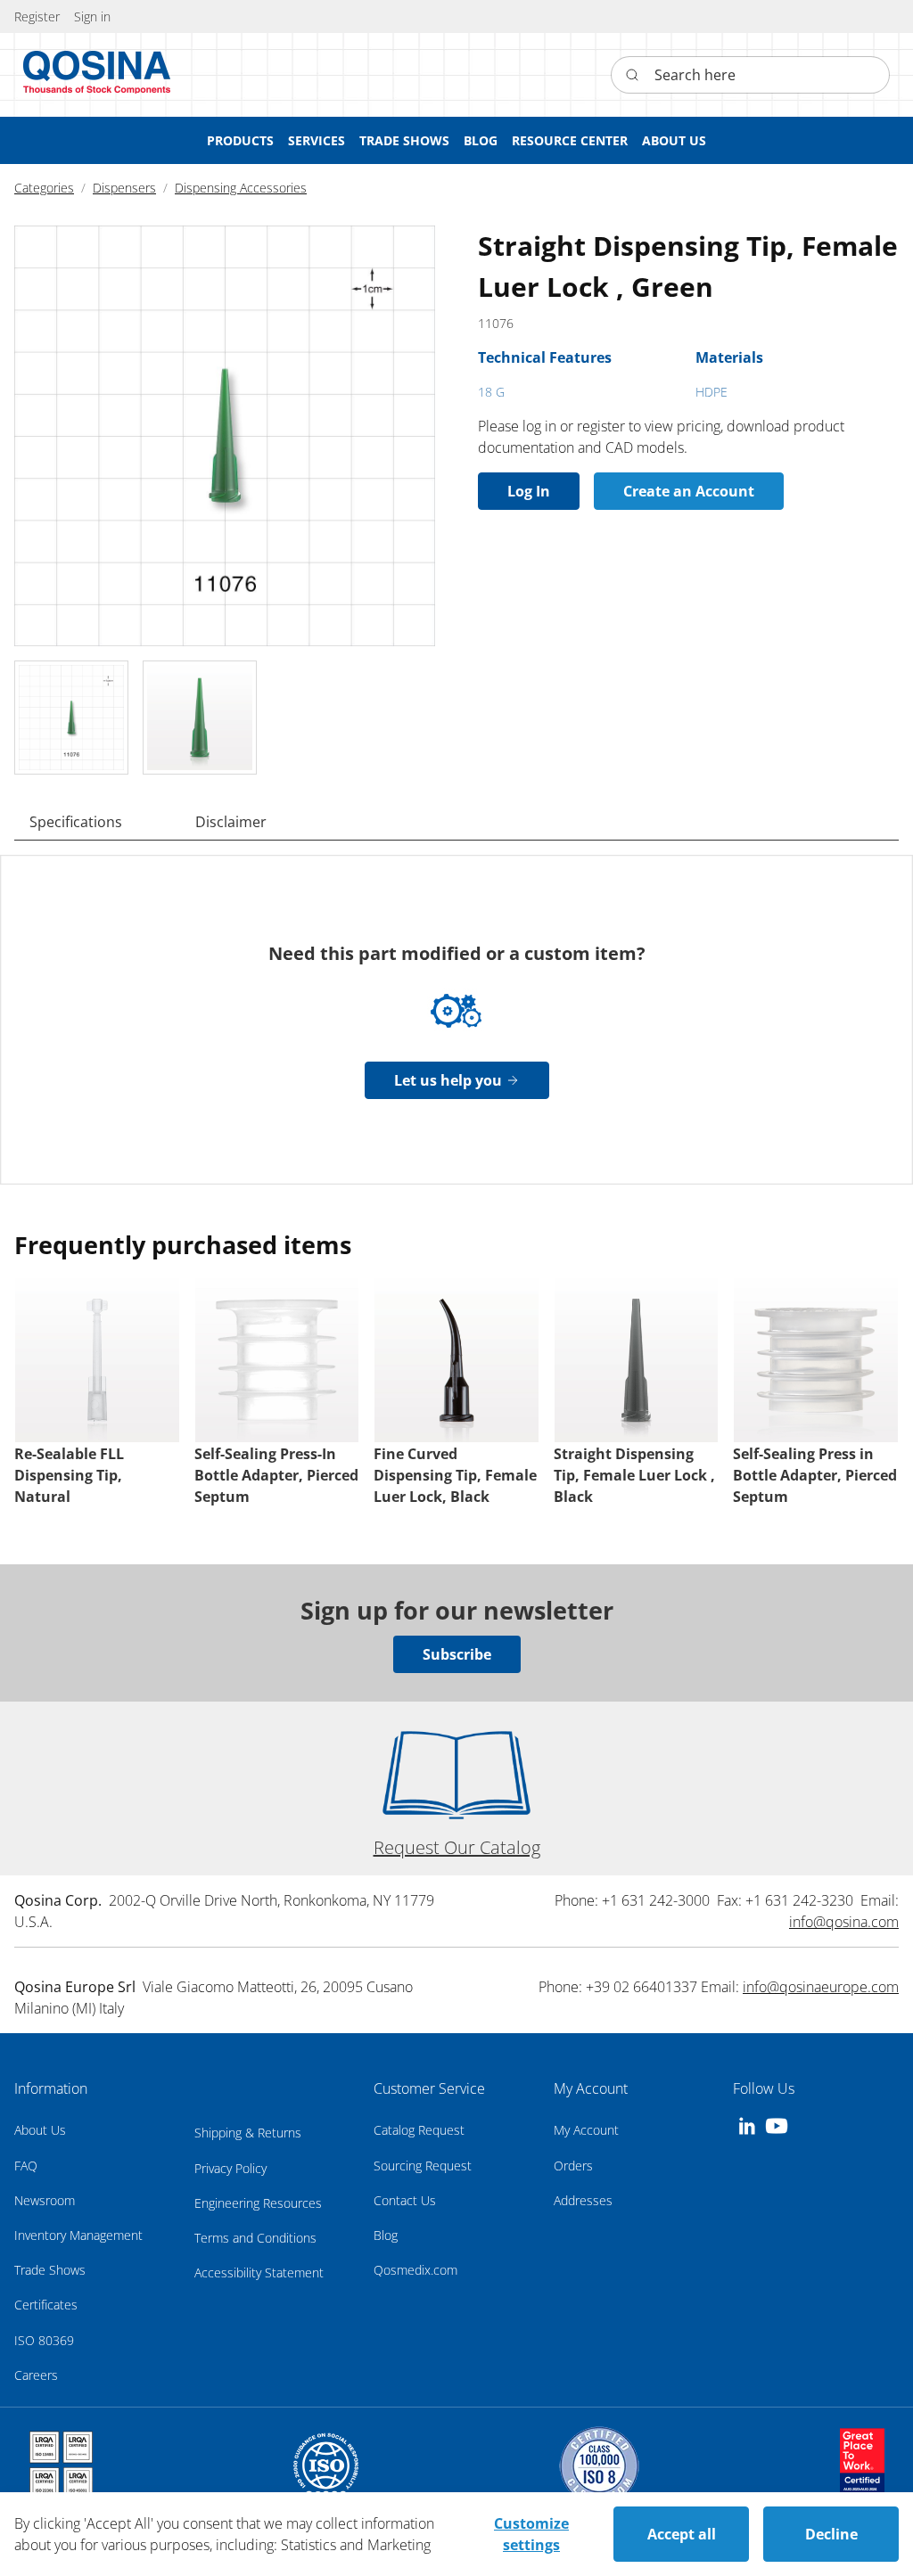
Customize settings (531, 2534)
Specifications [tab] (76, 822)
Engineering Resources (258, 2203)
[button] (92, 16)
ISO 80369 (44, 2340)
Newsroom (45, 2200)
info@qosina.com (844, 1922)
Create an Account (689, 491)
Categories (44, 188)
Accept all (682, 2534)
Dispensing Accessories (241, 188)
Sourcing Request (423, 2166)
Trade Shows (50, 2270)
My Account (586, 2130)
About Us (40, 2130)
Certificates (46, 2305)
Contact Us (405, 2200)
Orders (573, 2166)
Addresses (583, 2200)
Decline (831, 2534)
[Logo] (97, 75)
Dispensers (124, 188)
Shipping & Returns (248, 2133)
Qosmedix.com (415, 2270)
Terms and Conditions (255, 2238)
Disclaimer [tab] (231, 822)
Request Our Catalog (457, 1847)
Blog (386, 2235)
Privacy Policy (230, 2168)
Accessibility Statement (259, 2272)
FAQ (26, 2166)
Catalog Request (419, 2130)
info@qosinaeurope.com (821, 1987)
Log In (529, 491)
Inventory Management (78, 2235)
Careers (36, 2375)
